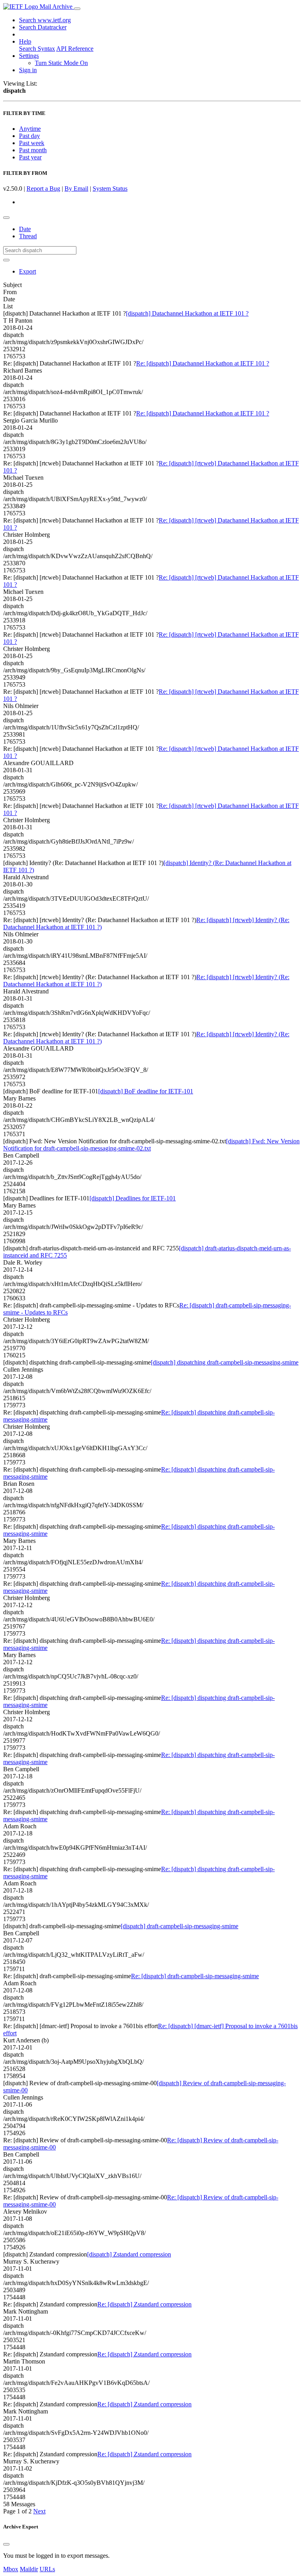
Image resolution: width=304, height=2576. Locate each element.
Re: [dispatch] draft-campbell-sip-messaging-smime (195, 1976)
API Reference (75, 49)
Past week (32, 143)
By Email (76, 189)
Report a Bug (43, 189)
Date (25, 229)
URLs (47, 2569)
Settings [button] (29, 56)
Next (39, 2511)
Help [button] (25, 41)
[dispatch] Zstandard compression (129, 2254)
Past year (30, 157)
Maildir (29, 2569)
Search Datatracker (43, 27)
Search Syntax (37, 49)
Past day (29, 136)
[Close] (6, 2544)
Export (28, 271)
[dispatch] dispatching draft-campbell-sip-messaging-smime (225, 1362)
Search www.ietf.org (45, 20)
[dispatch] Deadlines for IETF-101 (133, 1198)
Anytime (30, 129)
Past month (33, 150)
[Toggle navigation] (77, 9)
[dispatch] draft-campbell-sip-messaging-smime (180, 1926)
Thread (28, 236)
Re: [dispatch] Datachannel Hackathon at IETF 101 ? (203, 363)
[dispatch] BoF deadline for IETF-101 (146, 1091)
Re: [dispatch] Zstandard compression (144, 2304)
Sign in (28, 70)
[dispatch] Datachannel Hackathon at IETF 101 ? (187, 313)
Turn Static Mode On (61, 63)
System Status (110, 189)
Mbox (11, 2569)
